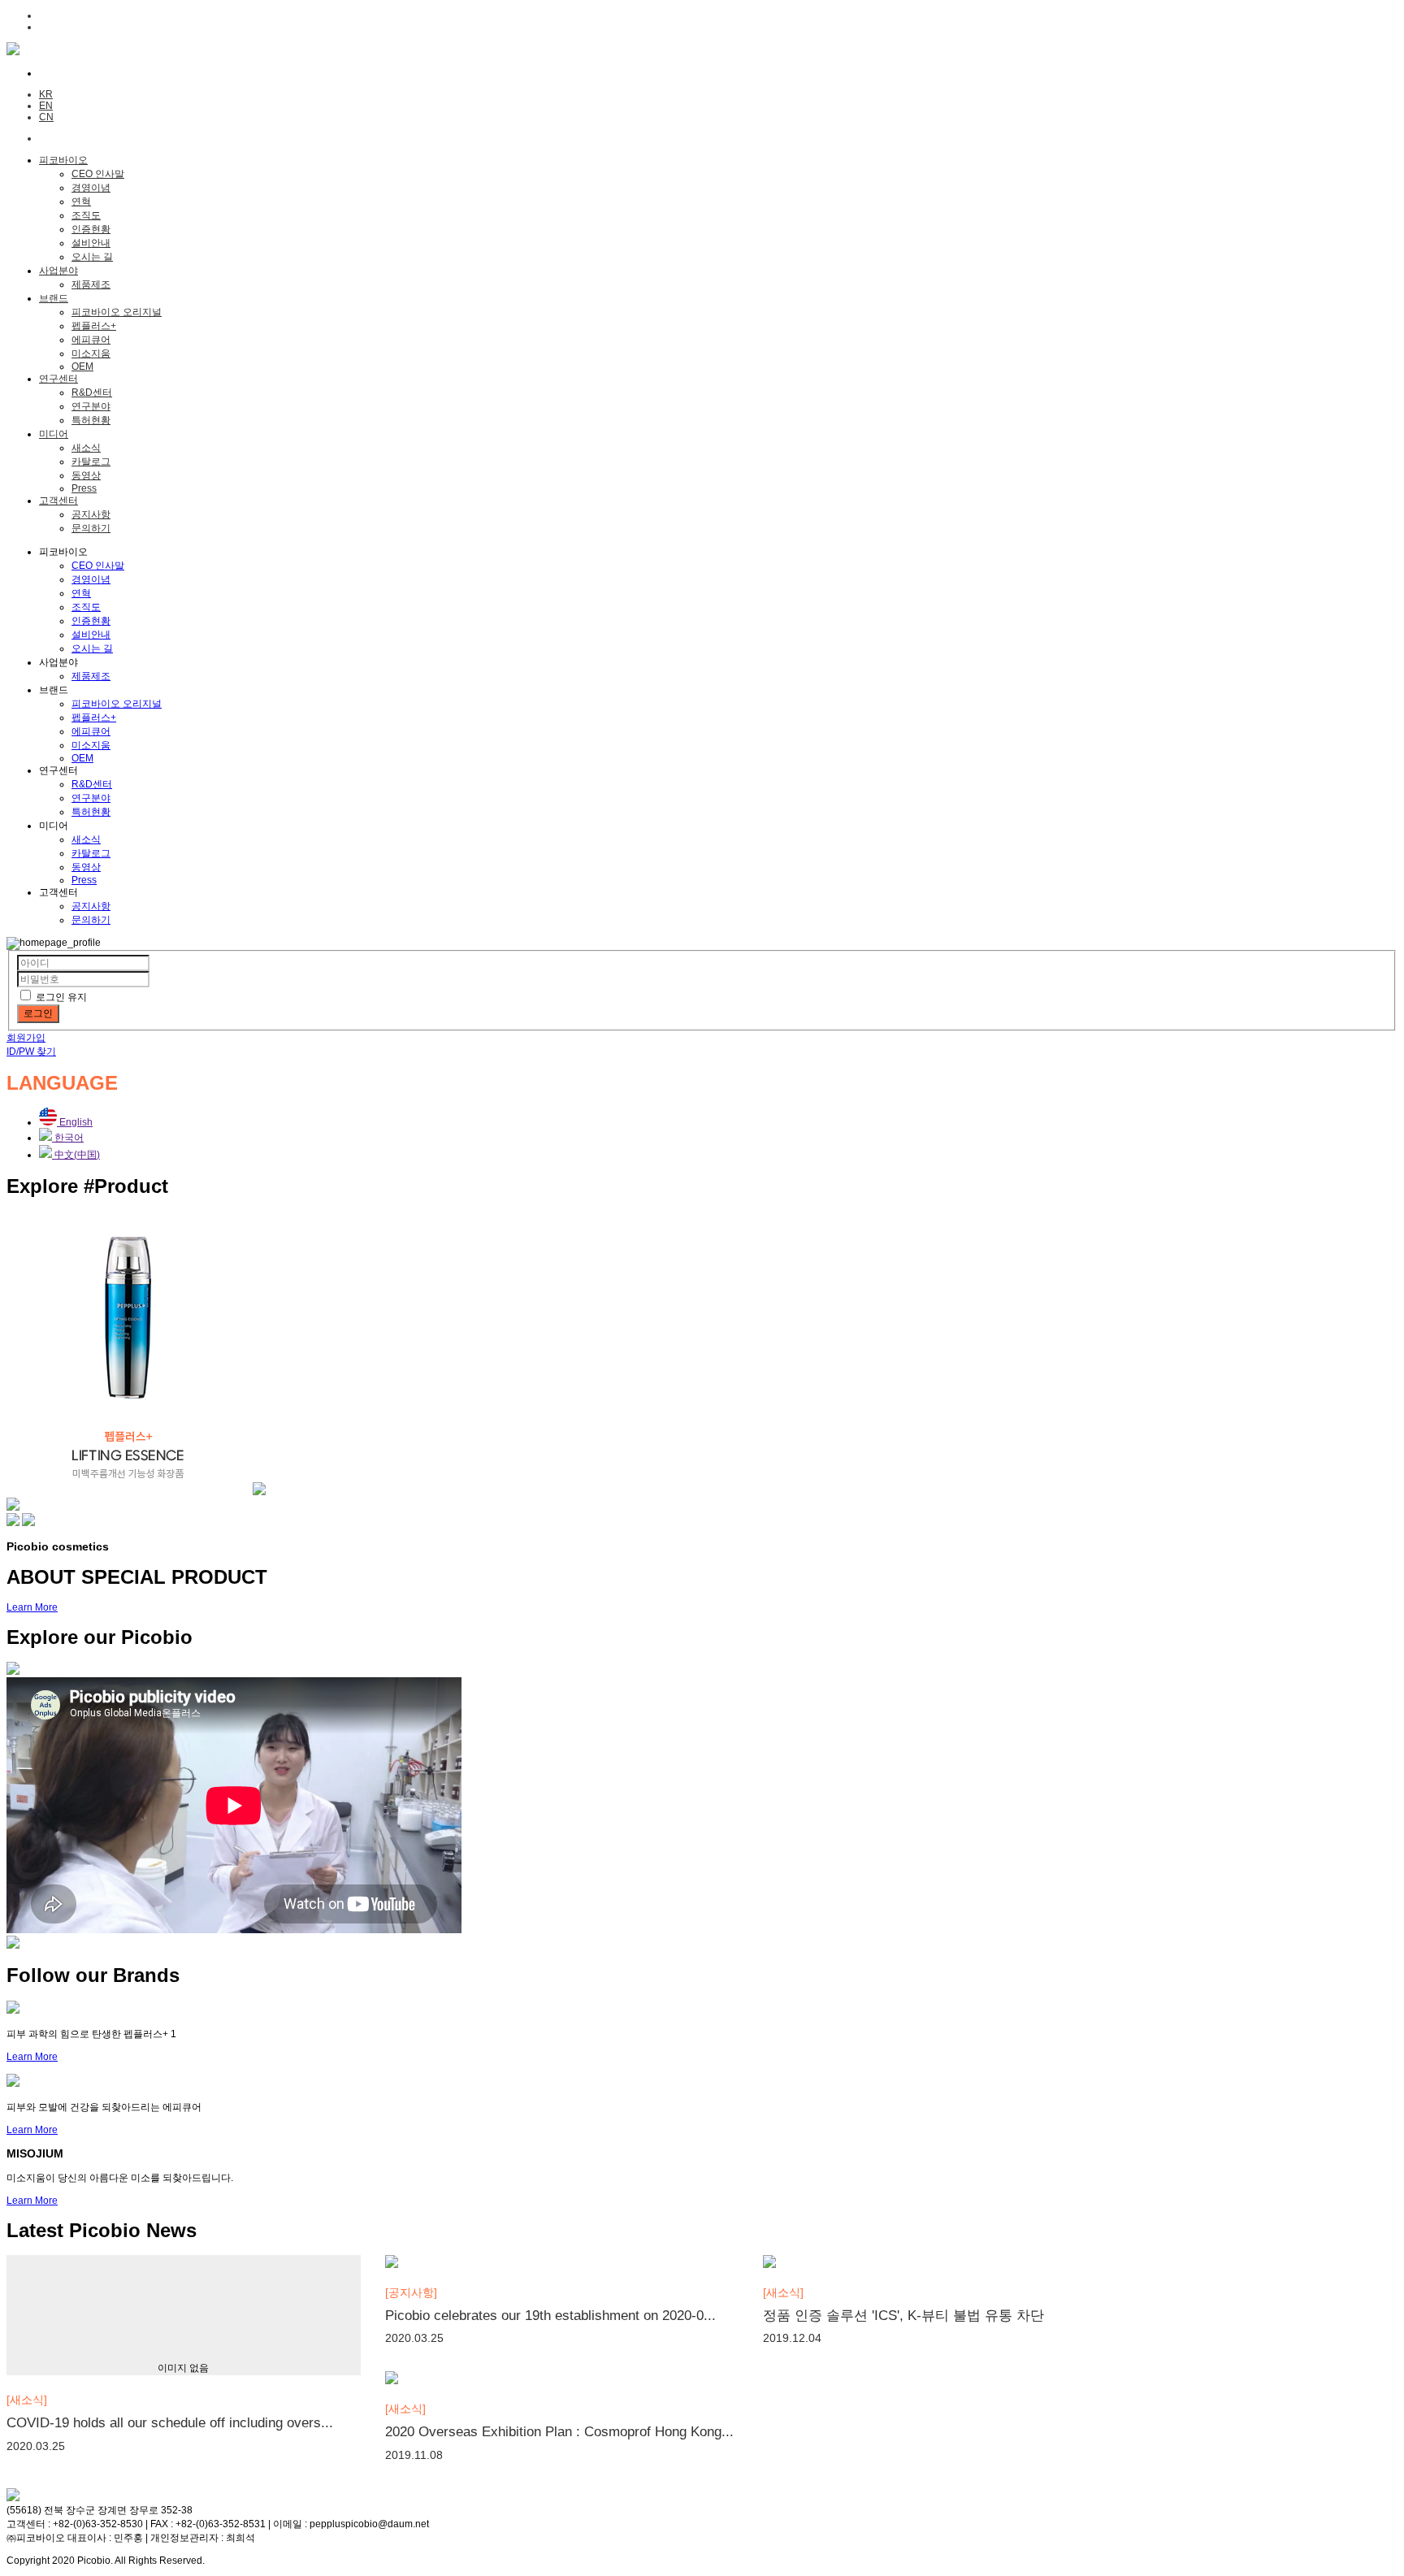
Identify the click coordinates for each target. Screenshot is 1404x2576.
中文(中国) (76, 1155)
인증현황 (91, 229)
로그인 (38, 1013)
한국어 (68, 1138)
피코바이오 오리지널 (117, 312)
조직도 (86, 215)
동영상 (86, 475)
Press (84, 488)
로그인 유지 (61, 997)
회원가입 (26, 1038)
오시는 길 (92, 257)
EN (46, 106)
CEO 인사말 (98, 174)
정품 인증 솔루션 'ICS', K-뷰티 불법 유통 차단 (903, 2316)
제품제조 (91, 284)
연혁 (81, 202)
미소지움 (91, 353)
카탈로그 (91, 462)
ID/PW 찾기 (31, 1052)
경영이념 (91, 188)
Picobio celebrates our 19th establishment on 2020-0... (550, 2316)
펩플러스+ (94, 326)
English (75, 1122)
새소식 (86, 448)
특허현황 (91, 420)
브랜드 (54, 298)
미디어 (54, 434)
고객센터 (58, 501)
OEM (82, 366)
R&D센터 (92, 392)
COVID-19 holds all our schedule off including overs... (170, 2423)
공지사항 (91, 514)
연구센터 (58, 379)
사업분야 (58, 271)
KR (46, 94)
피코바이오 (63, 160)
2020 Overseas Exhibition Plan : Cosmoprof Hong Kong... (559, 2432)
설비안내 (91, 243)
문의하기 (91, 528)
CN (46, 117)
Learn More (32, 1607)
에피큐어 (91, 340)
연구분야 (91, 406)
